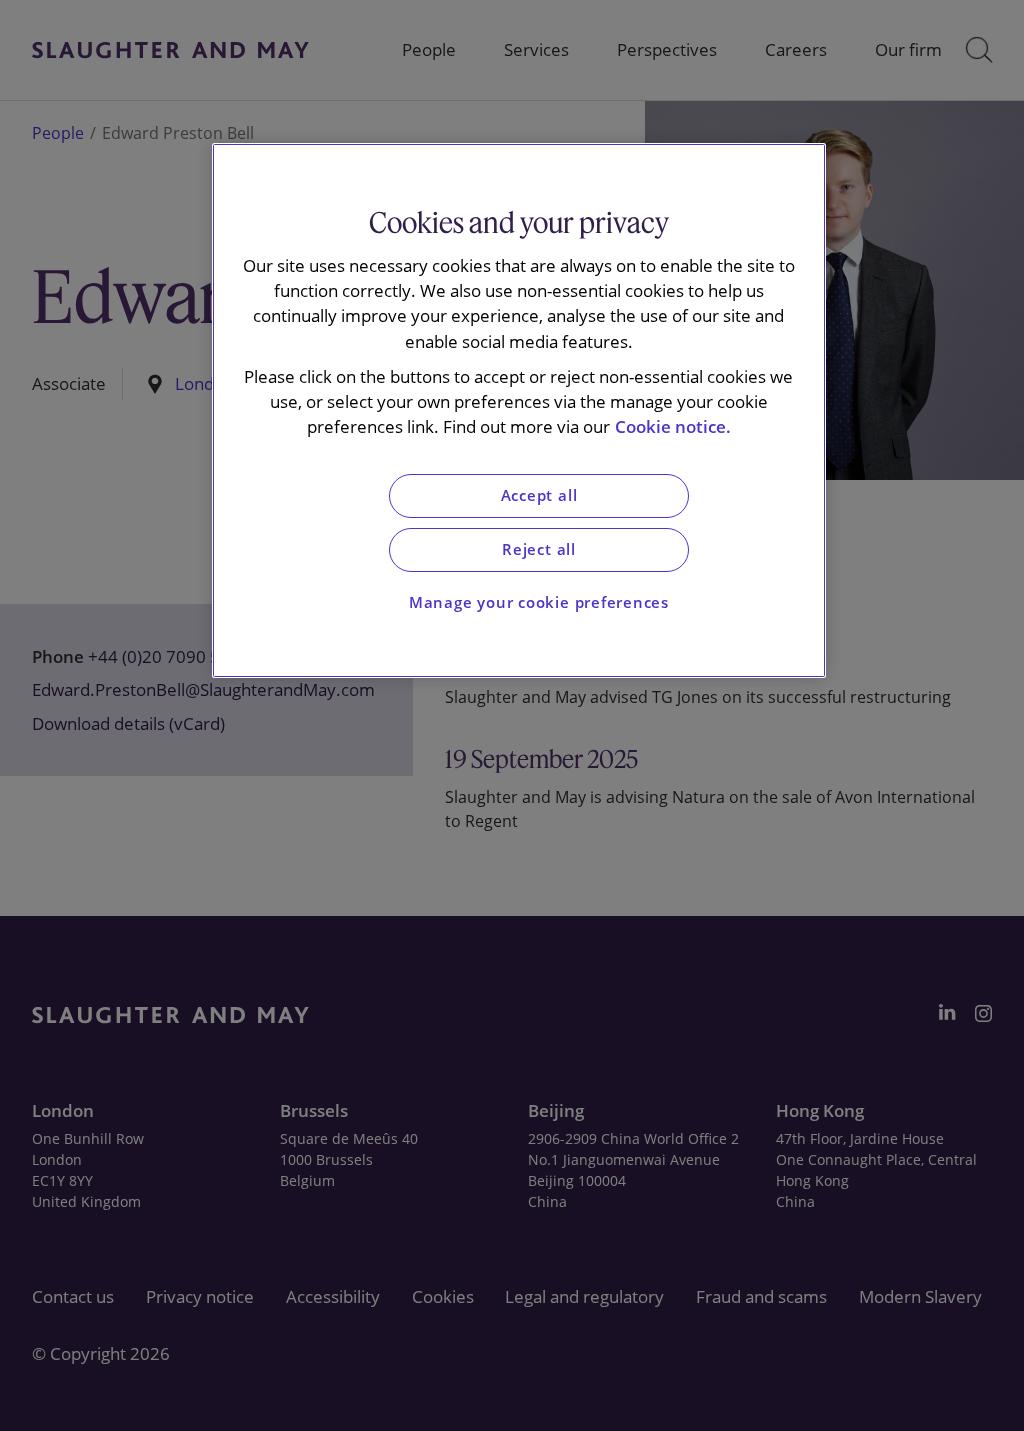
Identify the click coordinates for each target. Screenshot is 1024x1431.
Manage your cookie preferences (539, 602)
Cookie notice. (673, 426)
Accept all (539, 495)
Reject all (539, 549)
